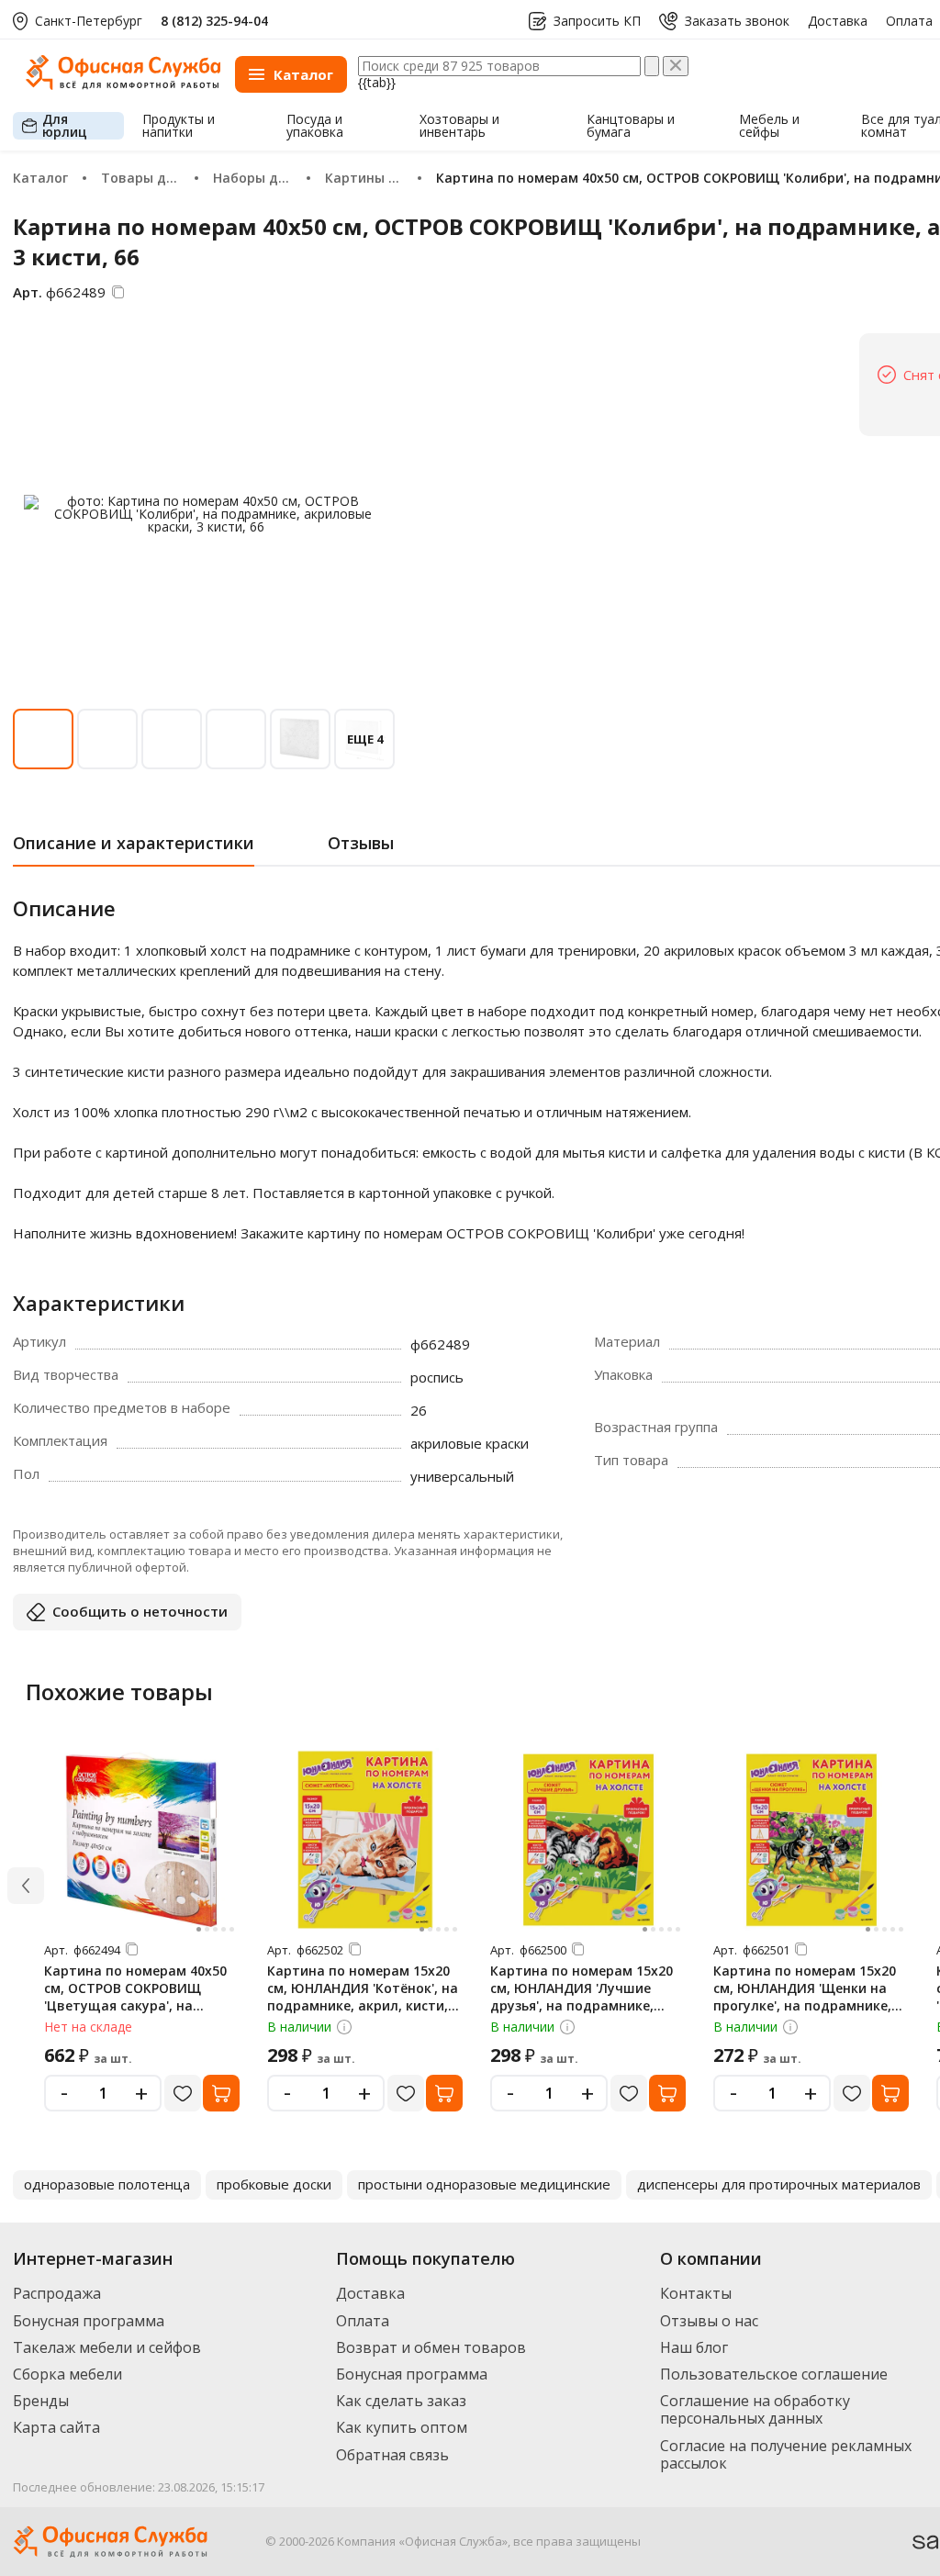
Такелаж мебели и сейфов (107, 2347)
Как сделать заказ (401, 2401)
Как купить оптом (402, 2427)
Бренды (41, 2401)
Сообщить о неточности (140, 1611)
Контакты (696, 2293)
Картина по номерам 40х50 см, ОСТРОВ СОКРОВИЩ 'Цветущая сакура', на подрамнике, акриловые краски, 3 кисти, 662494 (135, 2005)
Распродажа (57, 2293)
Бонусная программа (89, 2321)
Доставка (838, 21)
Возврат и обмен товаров (431, 2347)
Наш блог (694, 2347)
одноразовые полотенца (107, 2184)
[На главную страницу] (123, 85)
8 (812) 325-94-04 (214, 21)
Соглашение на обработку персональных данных (755, 2409)
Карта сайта (56, 2427)
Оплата (909, 21)
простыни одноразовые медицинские (484, 2184)
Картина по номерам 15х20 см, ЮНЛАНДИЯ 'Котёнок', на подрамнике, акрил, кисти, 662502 (363, 1997)
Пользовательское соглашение (774, 2374)
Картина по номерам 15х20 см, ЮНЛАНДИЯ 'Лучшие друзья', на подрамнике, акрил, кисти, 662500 (582, 1997)
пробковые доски (274, 2184)
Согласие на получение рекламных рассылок (786, 2454)
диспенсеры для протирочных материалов (779, 2184)
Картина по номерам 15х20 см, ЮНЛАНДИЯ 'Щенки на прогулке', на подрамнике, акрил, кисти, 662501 (805, 1997)
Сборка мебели (67, 2374)
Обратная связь (392, 2455)
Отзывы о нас (709, 2321)
